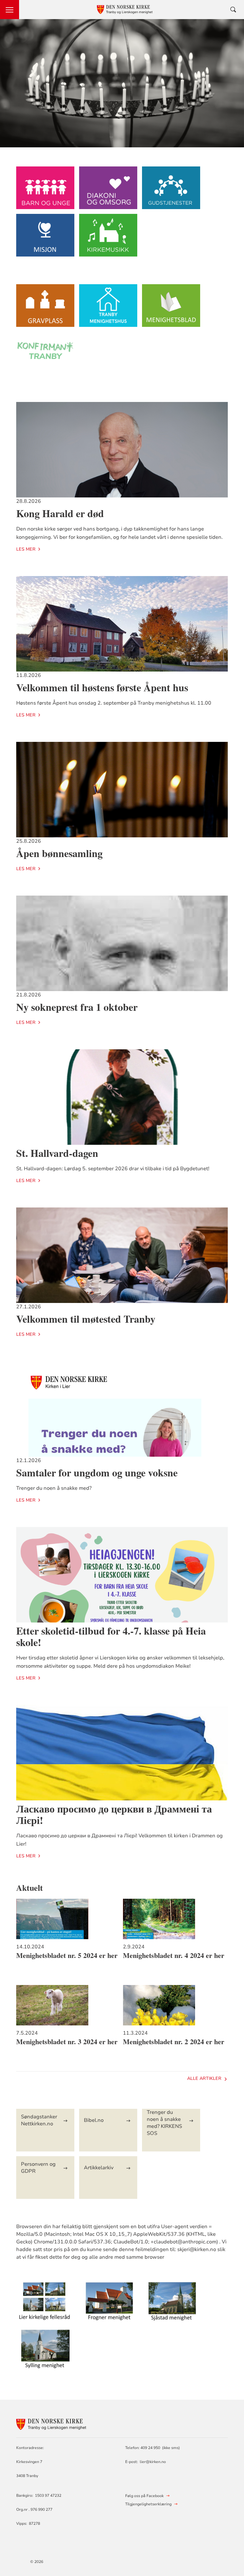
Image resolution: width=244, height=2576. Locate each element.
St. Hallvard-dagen (57, 1153)
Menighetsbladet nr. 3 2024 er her (67, 2042)
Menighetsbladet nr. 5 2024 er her (67, 1955)
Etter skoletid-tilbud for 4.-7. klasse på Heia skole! (111, 1636)
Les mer (26, 549)
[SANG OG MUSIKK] (108, 238)
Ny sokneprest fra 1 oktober (77, 1007)
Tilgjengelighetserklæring (148, 2504)
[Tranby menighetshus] (108, 309)
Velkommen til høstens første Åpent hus (102, 687)
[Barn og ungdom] (45, 191)
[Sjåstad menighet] (171, 2304)
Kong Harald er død (60, 513)
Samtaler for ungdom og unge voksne (97, 1472)
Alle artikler (204, 2078)
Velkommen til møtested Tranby (86, 1319)
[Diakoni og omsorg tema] (108, 191)
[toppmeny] (10, 10)
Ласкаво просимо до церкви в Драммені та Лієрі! (114, 1814)
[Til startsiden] (51, 2423)
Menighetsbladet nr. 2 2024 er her (174, 2042)
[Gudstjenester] (171, 191)
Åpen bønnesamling (59, 853)
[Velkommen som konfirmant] (45, 356)
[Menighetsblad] (171, 309)
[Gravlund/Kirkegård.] (45, 309)
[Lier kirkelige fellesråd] (45, 2304)
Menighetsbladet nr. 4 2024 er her (174, 1955)
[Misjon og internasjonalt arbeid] (45, 238)
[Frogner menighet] (108, 2304)
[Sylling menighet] (45, 2352)
